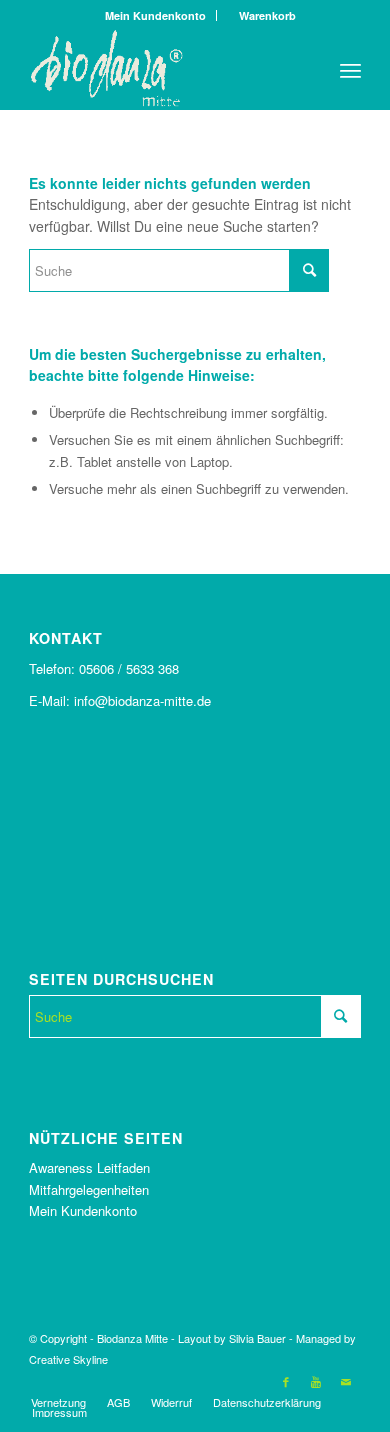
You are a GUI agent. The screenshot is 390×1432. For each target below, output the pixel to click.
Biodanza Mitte (132, 1338)
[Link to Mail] (346, 1381)
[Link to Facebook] (286, 1381)
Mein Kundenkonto (155, 15)
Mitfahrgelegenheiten (89, 1189)
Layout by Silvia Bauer (232, 1338)
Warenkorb (263, 15)
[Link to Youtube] (316, 1381)
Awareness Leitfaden (89, 1167)
